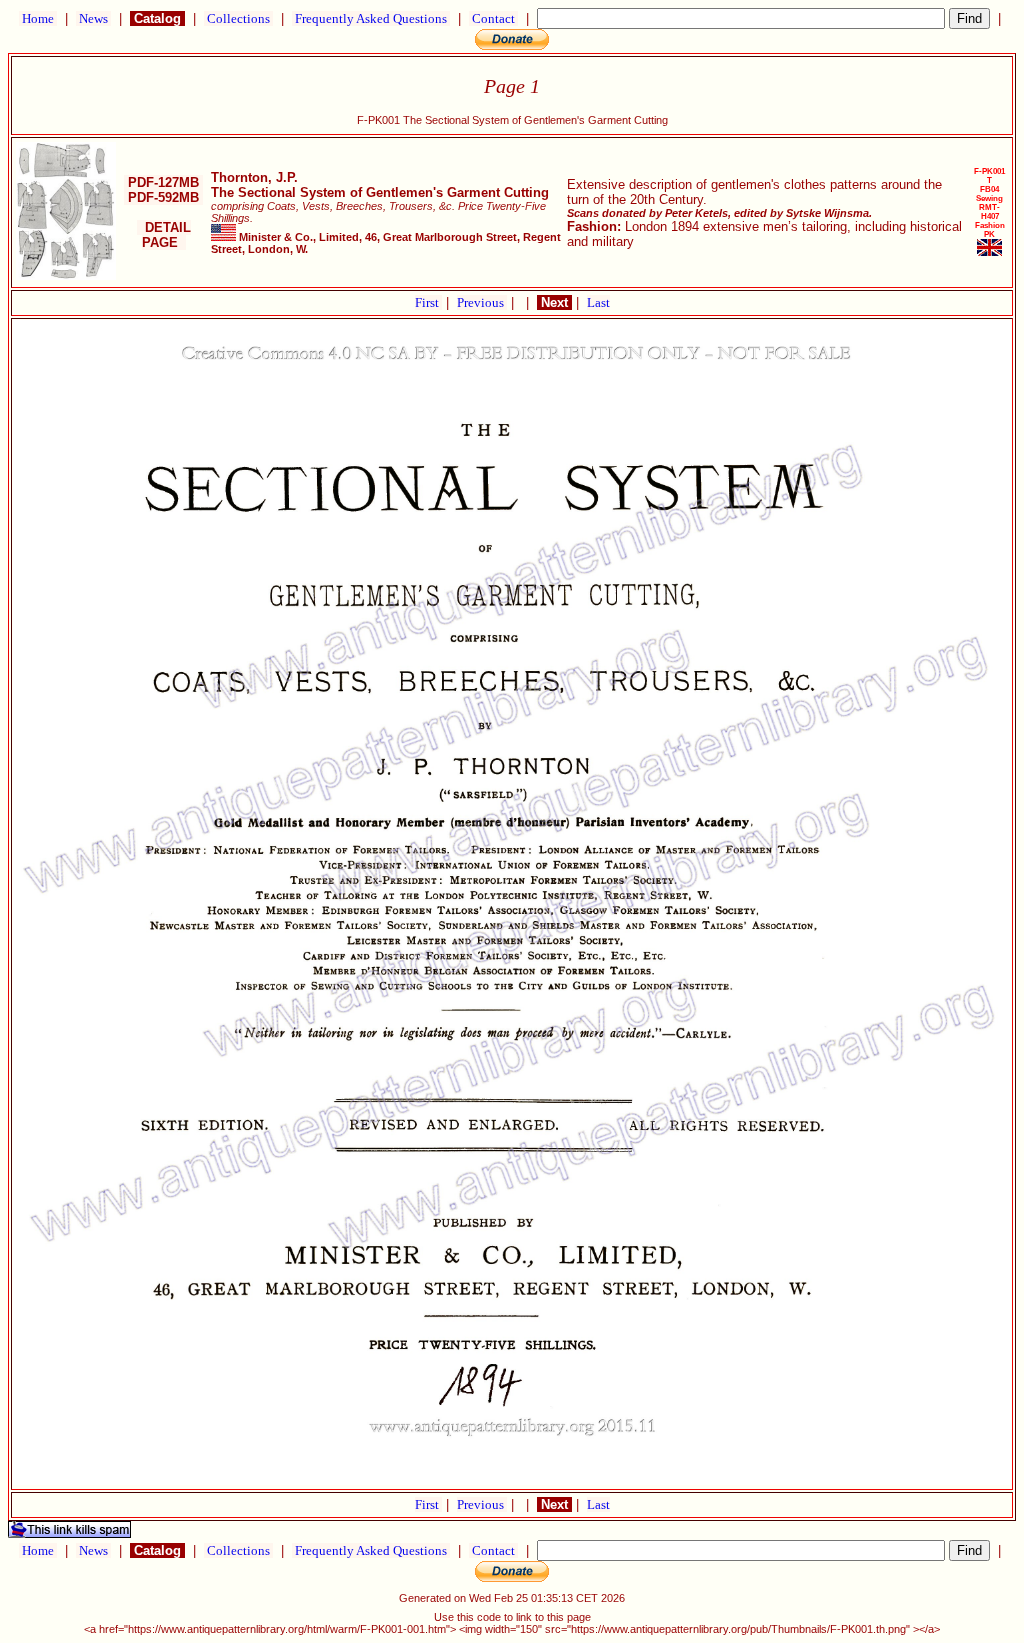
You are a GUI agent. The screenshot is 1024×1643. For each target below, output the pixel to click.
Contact (493, 18)
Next (554, 302)
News (93, 18)
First (428, 302)
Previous (482, 302)
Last (598, 302)
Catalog (157, 18)
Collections (238, 18)
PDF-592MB (163, 197)
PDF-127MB (163, 182)
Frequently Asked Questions (371, 18)
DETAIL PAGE (164, 235)
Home (38, 18)
